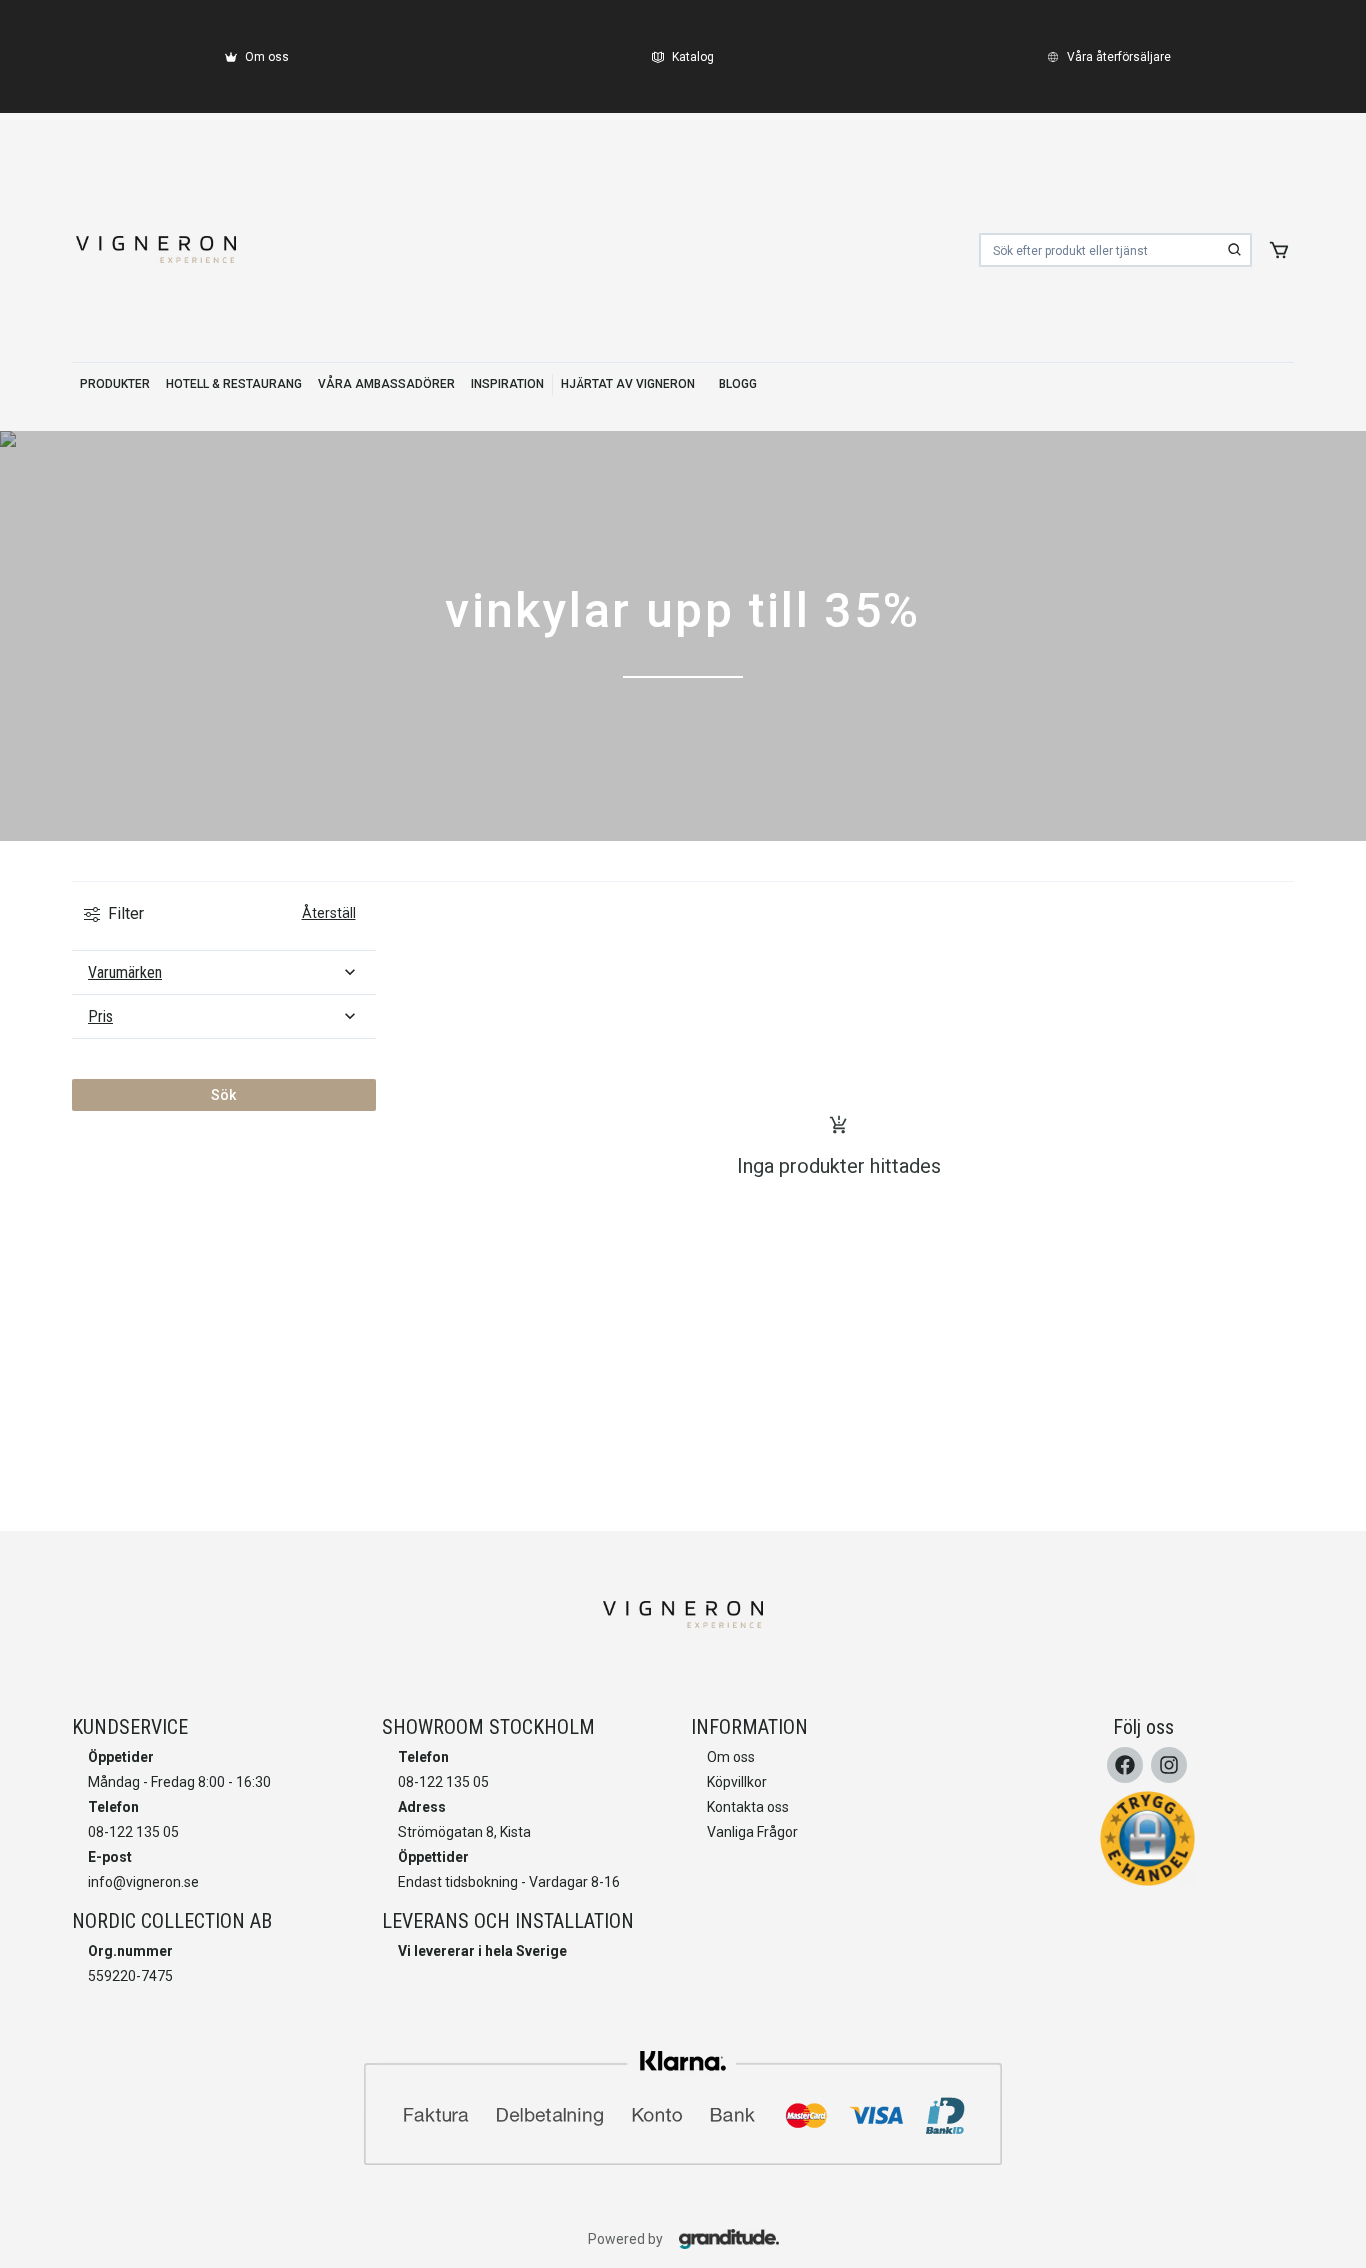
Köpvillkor (737, 1782)
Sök (223, 1095)
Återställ (329, 913)
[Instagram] (1169, 1765)
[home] (156, 250)
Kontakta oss (748, 1807)
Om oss (731, 1757)
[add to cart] (1279, 250)
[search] (1235, 250)
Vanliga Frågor (752, 1832)
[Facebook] (1125, 1765)
